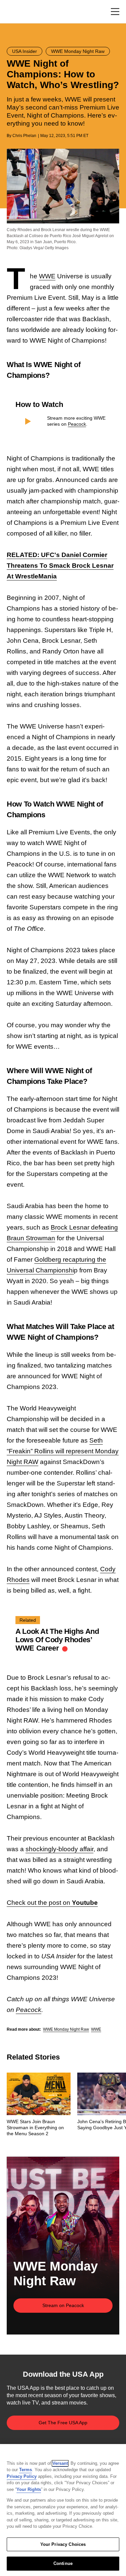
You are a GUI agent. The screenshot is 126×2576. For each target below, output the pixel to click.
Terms (26, 2470)
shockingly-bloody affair (59, 1849)
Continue (63, 2563)
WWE (47, 276)
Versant (60, 2463)
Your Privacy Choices (63, 2544)
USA (16, 12)
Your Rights (29, 2489)
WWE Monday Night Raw (66, 2029)
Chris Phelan (24, 136)
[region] (63, 2510)
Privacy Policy (22, 2476)
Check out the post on (52, 1903)
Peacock (77, 424)
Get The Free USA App (63, 2423)
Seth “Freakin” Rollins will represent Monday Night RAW (63, 1451)
